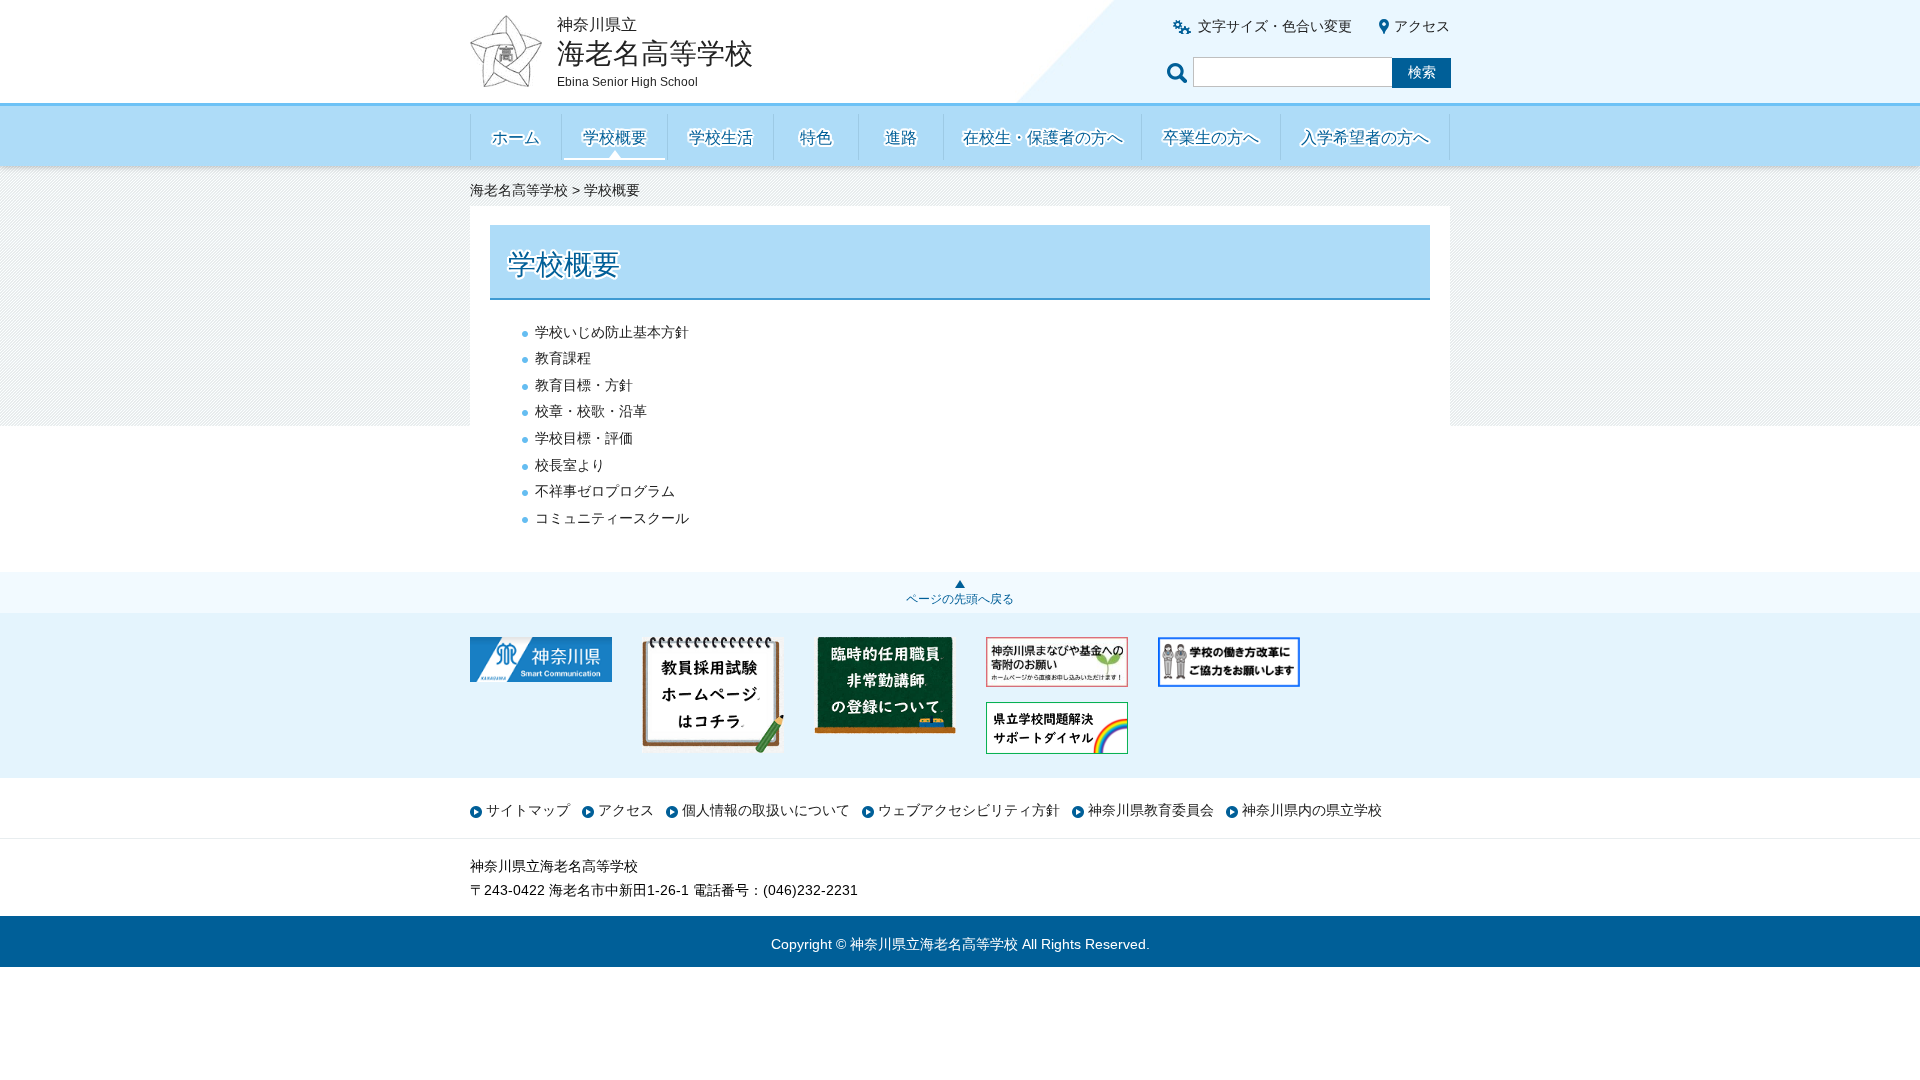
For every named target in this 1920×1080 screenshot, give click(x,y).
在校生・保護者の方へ (1043, 137)
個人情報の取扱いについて (766, 810)
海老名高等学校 (519, 190)
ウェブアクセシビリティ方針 (969, 810)
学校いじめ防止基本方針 (612, 332)
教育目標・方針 (584, 385)
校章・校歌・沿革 (591, 411)
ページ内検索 (1180, 72)
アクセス (1422, 26)
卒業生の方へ (1211, 137)
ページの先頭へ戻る (960, 599)
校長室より (570, 465)
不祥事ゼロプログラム (605, 491)
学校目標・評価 (584, 438)
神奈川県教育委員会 (1151, 810)
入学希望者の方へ (1365, 137)
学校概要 (615, 137)
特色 (816, 137)
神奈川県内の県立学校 (1312, 810)
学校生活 (721, 137)
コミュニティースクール (612, 518)
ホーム (516, 137)
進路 (901, 137)
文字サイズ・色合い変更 (1275, 26)
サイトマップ (528, 810)
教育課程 (563, 358)
